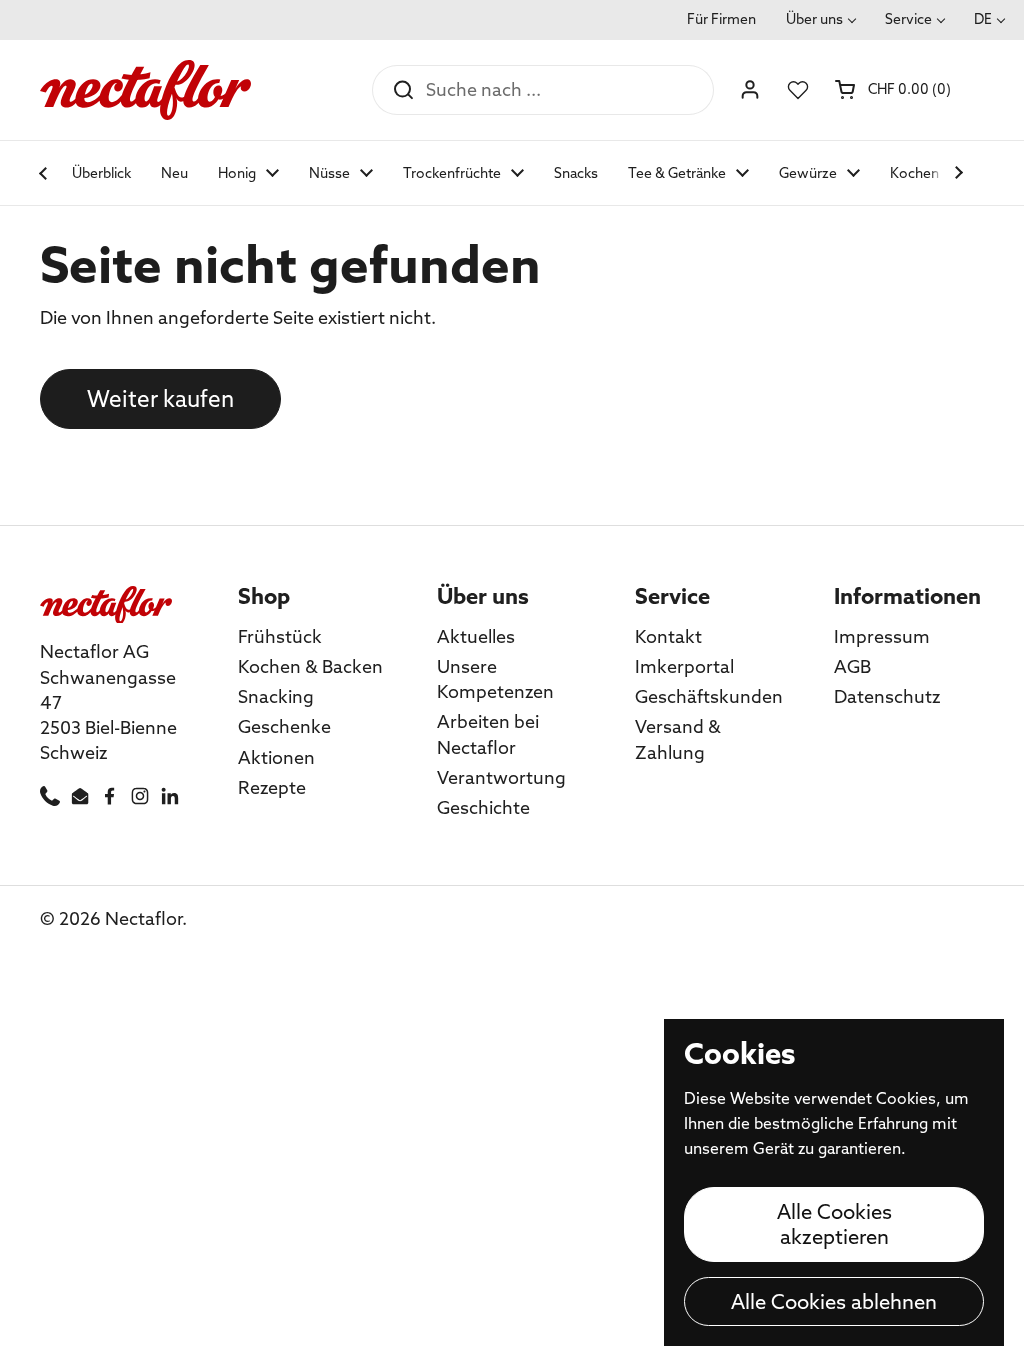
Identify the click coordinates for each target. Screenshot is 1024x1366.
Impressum (882, 636)
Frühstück (280, 636)
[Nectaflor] (145, 90)
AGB (852, 666)
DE (983, 19)
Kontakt (668, 636)
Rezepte (272, 787)
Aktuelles (476, 636)
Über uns (814, 19)
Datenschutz (887, 696)
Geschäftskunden (709, 696)
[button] (894, 89)
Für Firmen (721, 19)
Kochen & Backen (310, 666)
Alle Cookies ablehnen (834, 1301)
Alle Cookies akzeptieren (834, 1224)
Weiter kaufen (160, 399)
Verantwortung (501, 777)
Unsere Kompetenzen (495, 679)
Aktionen (276, 757)
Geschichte (483, 807)
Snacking (276, 696)
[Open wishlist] (798, 90)
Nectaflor (143, 918)
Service (908, 19)
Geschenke (284, 726)
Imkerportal (684, 666)
